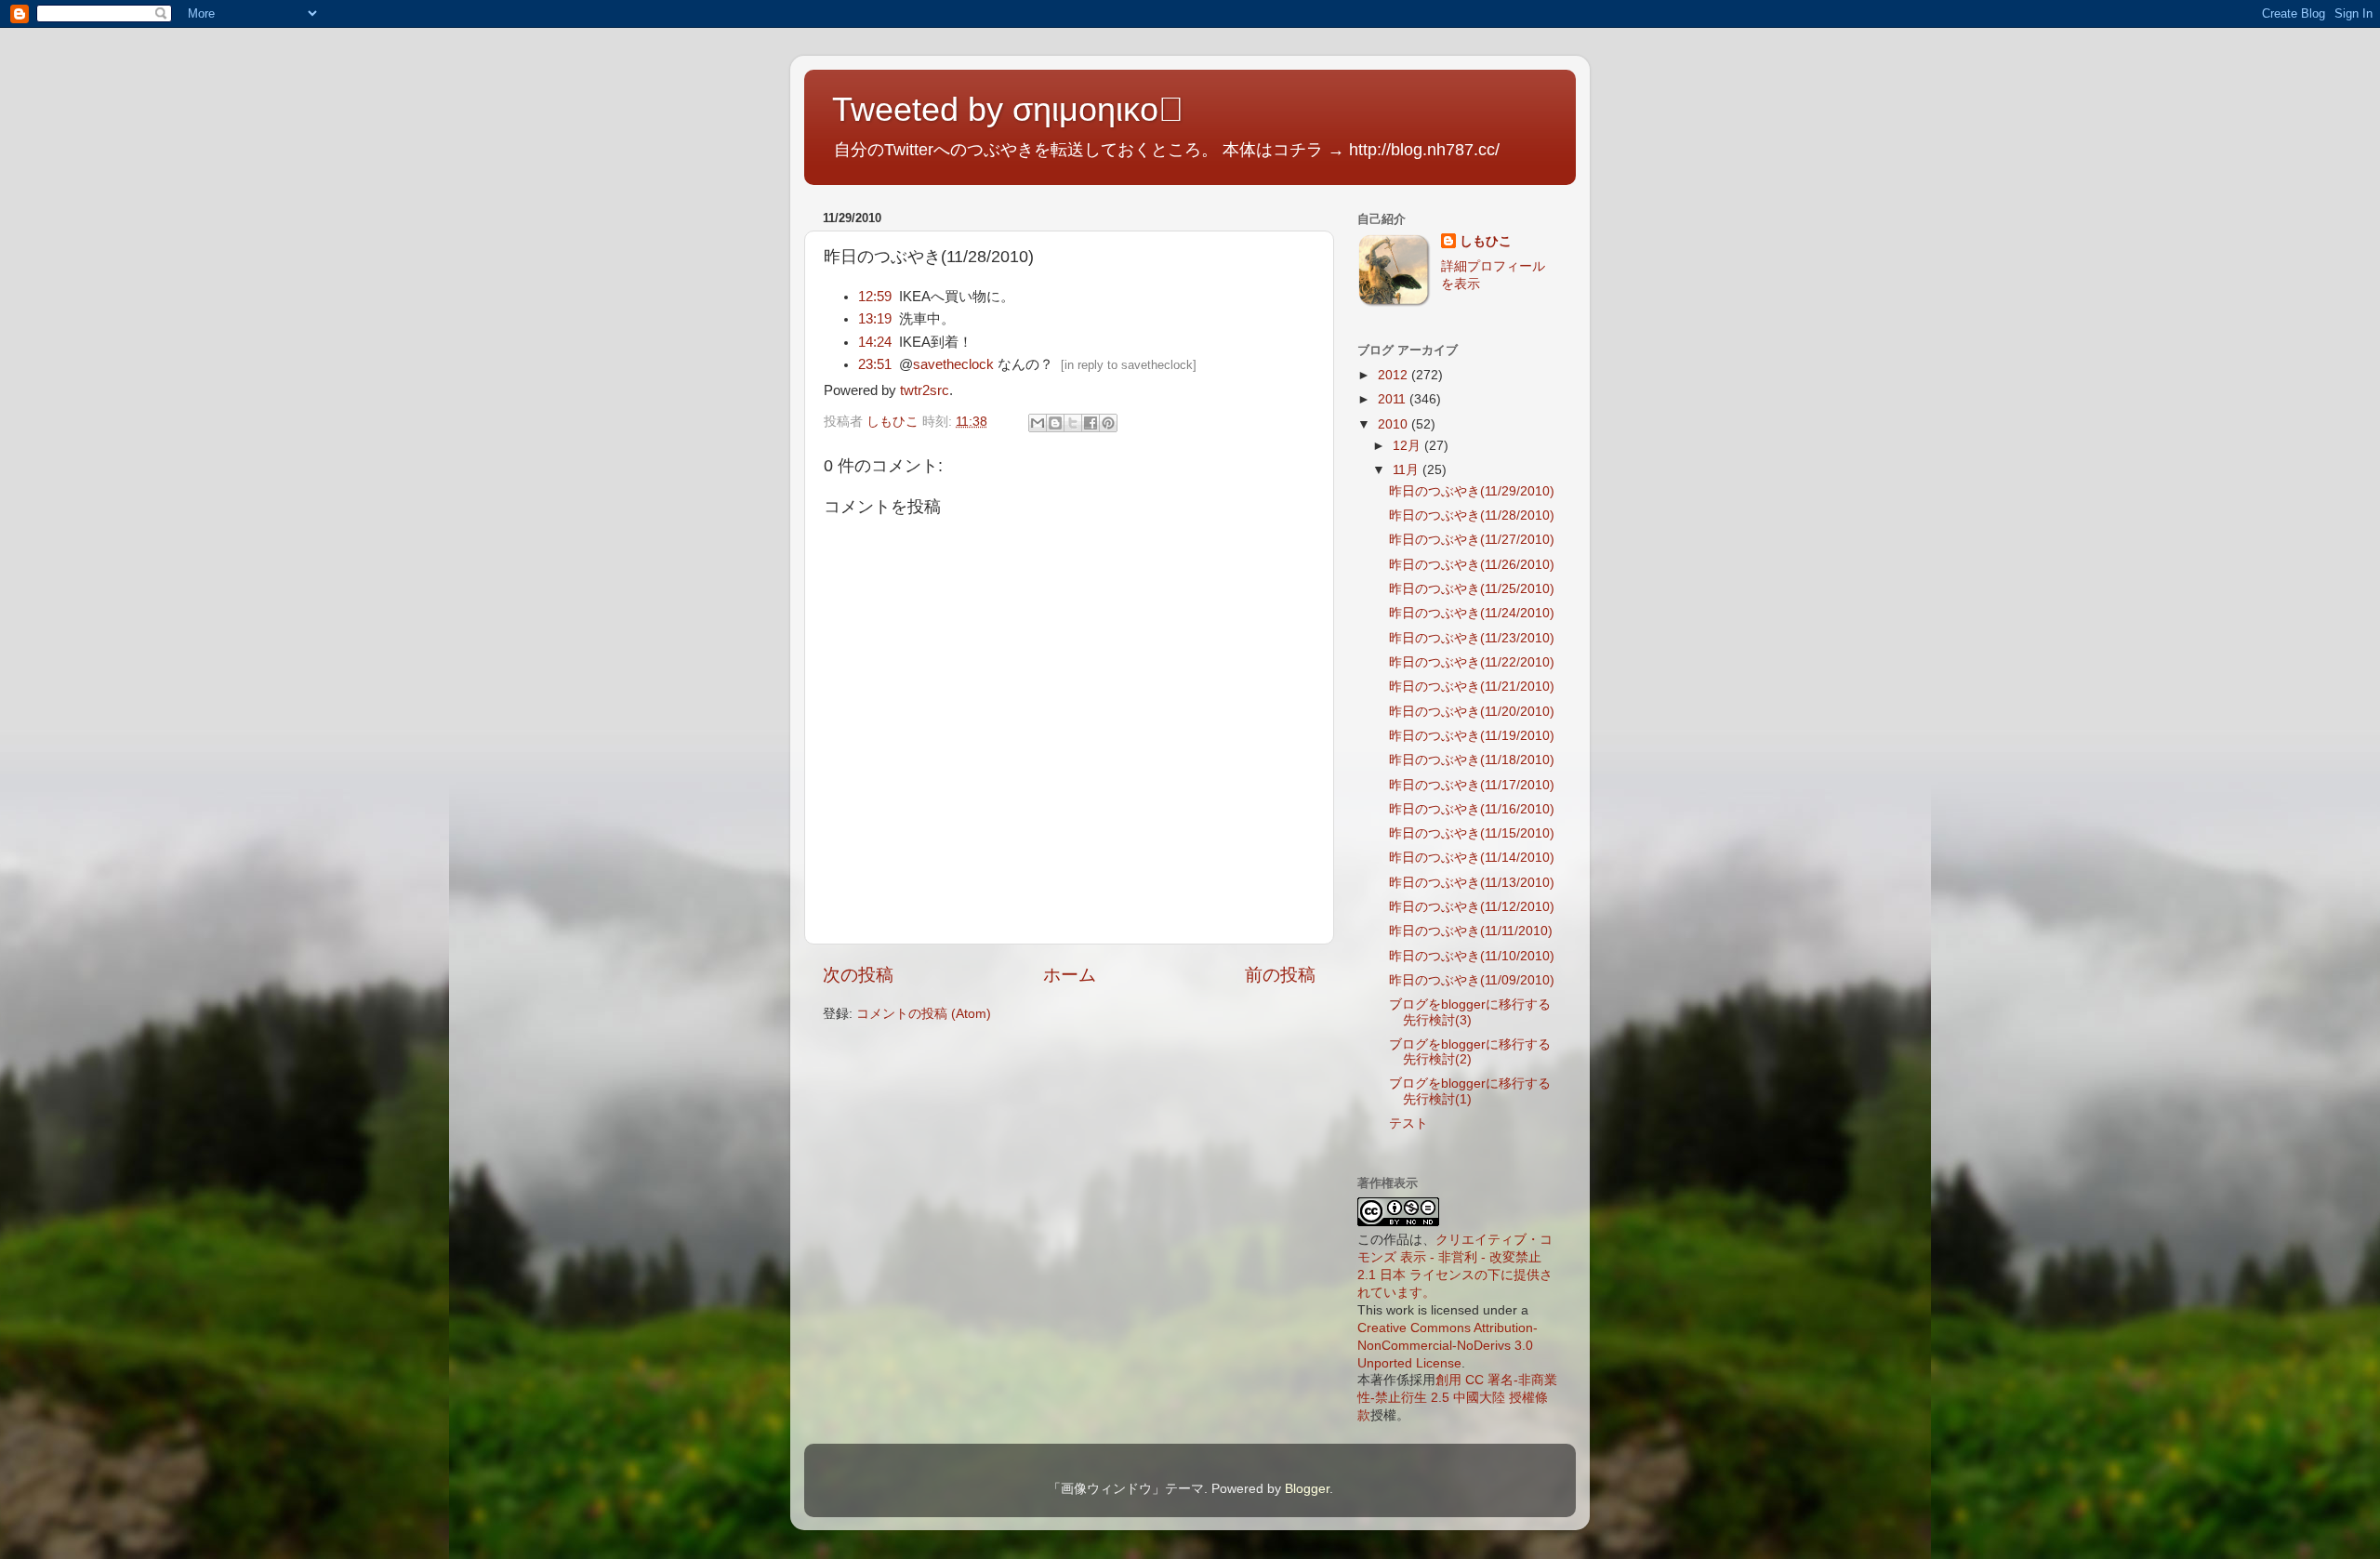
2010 (1395, 424)
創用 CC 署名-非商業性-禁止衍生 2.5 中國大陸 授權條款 (1457, 1398)
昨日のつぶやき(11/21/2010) (1472, 687)
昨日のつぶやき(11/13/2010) (1472, 883)
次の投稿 (858, 975)
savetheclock (953, 364)
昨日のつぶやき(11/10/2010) (1472, 956)
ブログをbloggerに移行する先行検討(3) (1470, 1012)
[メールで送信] (1038, 423)
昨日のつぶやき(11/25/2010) (1472, 589)
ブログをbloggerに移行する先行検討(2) (1470, 1052)
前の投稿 (1280, 975)
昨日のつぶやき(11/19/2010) (1472, 736)
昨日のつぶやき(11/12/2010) (1472, 907)
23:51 (875, 364)
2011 (1394, 399)
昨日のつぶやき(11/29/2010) (1472, 491)
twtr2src (925, 390)
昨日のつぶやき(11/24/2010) (1472, 613)
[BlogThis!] (1055, 423)
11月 (1408, 470)
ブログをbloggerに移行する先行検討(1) (1470, 1091)
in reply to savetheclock (1129, 365)
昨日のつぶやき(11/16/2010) (1472, 809)
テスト (1408, 1123)
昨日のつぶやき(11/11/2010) (1471, 931)
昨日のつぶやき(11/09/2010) (1472, 980)
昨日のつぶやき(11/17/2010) (1472, 785)
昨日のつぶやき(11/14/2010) (1472, 858)
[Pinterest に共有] (1108, 423)
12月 (1408, 446)
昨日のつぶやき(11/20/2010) (1472, 712)
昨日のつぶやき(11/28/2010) (1472, 515)
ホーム (1070, 975)
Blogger (1307, 1489)
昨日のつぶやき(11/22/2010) (1472, 662)
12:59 (875, 297)
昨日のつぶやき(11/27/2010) (1472, 540)
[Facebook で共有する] (1091, 423)
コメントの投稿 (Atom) (924, 1014)
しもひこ (1486, 241)
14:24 (875, 342)
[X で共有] (1073, 423)
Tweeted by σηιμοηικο (1008, 109)
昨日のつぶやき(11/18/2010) (1472, 760)
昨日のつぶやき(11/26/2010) (1472, 565)
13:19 (875, 319)
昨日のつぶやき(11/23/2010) (1472, 638)
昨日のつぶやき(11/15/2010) (1472, 833)
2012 (1395, 375)
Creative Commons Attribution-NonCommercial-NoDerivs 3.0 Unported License (1448, 1346)
